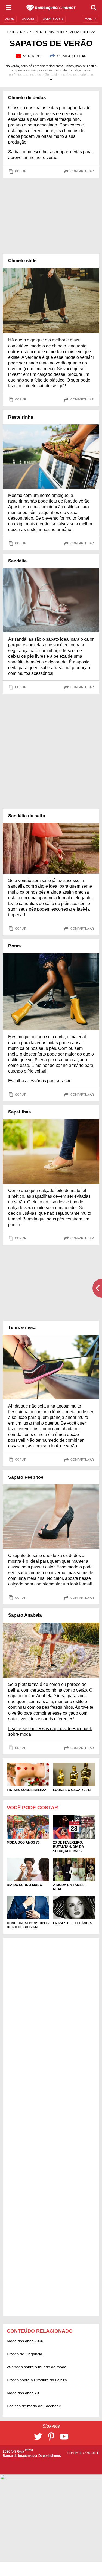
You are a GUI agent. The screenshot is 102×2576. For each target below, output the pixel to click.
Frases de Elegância (24, 2354)
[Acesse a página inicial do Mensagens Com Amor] (51, 8)
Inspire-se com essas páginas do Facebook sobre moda (50, 1731)
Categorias (17, 32)
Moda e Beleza (82, 32)
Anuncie (92, 2453)
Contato (75, 2453)
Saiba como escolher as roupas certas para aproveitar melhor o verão (50, 155)
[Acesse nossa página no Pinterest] (51, 2437)
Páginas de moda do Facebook (34, 2406)
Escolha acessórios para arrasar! (40, 1081)
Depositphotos (50, 2456)
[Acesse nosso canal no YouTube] (64, 2437)
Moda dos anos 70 (23, 2393)
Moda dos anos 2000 (25, 2341)
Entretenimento (49, 32)
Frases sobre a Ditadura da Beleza (37, 2380)
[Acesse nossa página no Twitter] (38, 2437)
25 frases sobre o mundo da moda (37, 2367)
